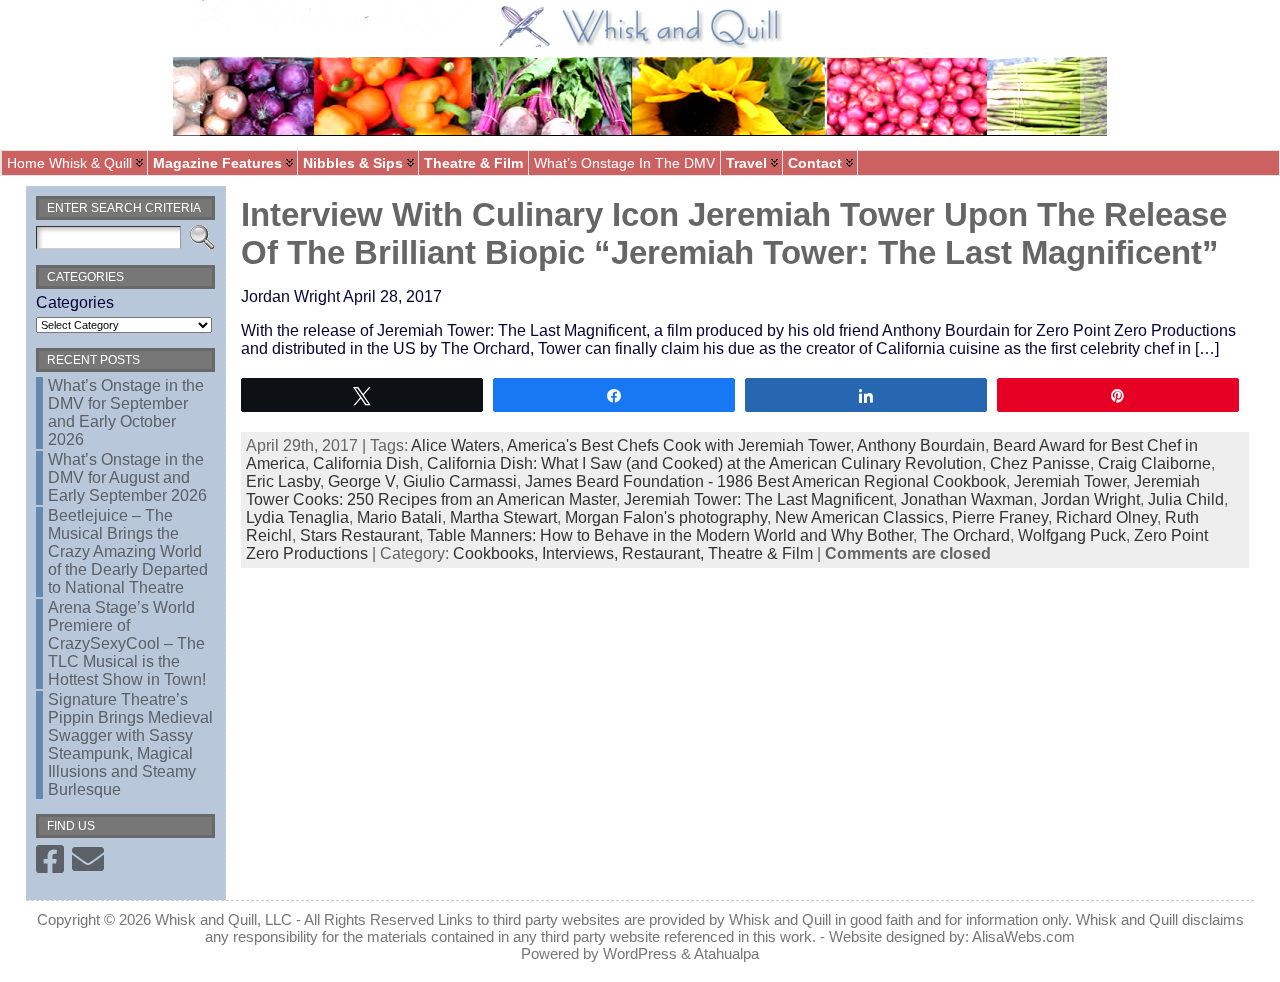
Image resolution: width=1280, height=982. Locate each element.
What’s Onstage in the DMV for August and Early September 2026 (127, 477)
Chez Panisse (1040, 463)
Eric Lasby (283, 481)
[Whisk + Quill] (640, 75)
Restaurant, (665, 553)
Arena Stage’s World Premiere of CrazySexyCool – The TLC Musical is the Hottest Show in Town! (127, 643)
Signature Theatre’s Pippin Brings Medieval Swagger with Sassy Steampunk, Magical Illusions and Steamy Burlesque (130, 744)
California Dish (366, 463)
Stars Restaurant (359, 535)
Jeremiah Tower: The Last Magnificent (758, 499)
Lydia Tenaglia (297, 517)
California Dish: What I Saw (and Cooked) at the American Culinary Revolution (704, 463)
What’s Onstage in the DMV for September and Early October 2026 (126, 412)
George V (361, 481)
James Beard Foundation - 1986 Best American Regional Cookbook (765, 481)
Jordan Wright (1090, 499)
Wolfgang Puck (1072, 535)
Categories (75, 302)
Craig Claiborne (1154, 463)
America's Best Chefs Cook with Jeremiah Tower (678, 445)
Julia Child (1186, 499)
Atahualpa (726, 953)
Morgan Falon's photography (666, 517)
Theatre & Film (760, 553)
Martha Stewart (503, 517)
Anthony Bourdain (921, 445)
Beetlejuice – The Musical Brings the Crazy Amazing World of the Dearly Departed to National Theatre (128, 551)
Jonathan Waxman (967, 499)
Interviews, (582, 553)
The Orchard (965, 535)
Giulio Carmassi (460, 481)
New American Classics (859, 517)
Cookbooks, (497, 553)
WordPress (640, 953)
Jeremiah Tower (1070, 481)
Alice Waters (455, 445)
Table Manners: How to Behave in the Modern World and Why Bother (670, 535)
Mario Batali (399, 517)
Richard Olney (1106, 517)
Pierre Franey (1000, 517)
